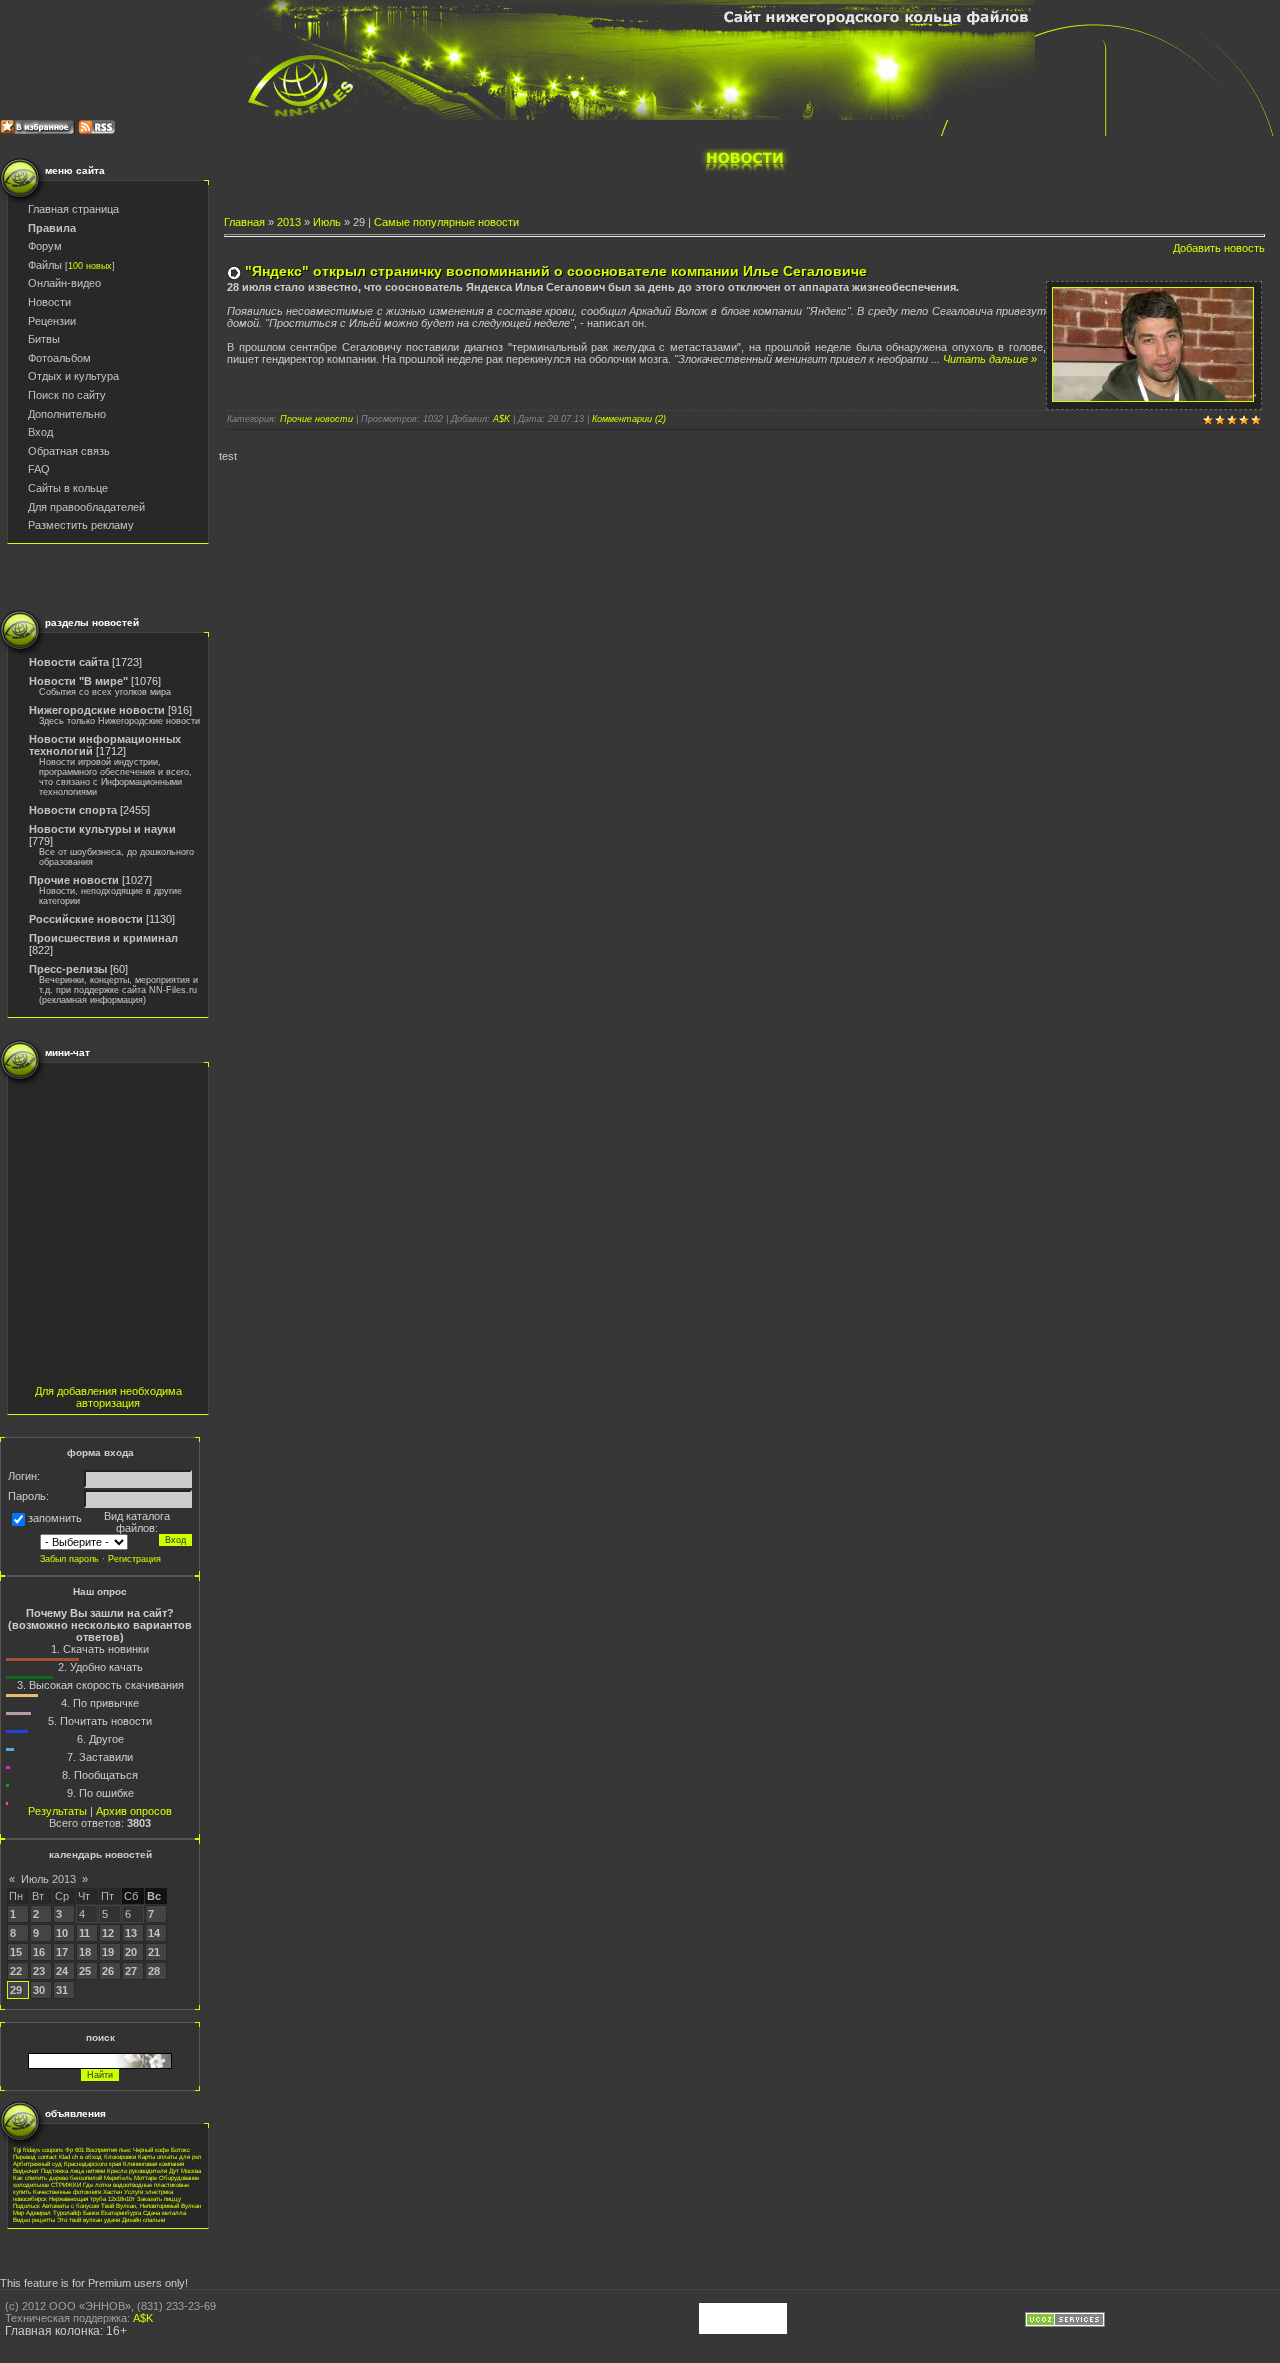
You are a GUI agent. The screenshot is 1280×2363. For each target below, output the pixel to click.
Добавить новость (1219, 248)
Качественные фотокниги (67, 2191)
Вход (40, 432)
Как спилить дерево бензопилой (57, 2177)
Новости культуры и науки (102, 829)
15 (16, 1952)
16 (39, 1952)
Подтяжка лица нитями (73, 2170)
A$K (501, 419)
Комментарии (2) (629, 419)
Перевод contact (35, 2156)
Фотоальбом (59, 358)
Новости (49, 302)
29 (16, 1990)
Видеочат (26, 2170)
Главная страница (73, 209)
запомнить (55, 1519)
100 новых (90, 266)
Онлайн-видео (64, 283)
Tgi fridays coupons (38, 2149)
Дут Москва (185, 2170)
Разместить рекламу (81, 525)
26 (108, 1971)
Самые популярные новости (446, 222)
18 (85, 1952)
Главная (244, 222)
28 (154, 1971)
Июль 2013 (48, 1879)
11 (84, 1933)
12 (108, 1933)
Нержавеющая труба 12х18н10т (92, 2198)
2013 (289, 222)
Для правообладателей (86, 507)
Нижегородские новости (97, 710)
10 (62, 1933)
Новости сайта (69, 662)
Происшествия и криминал (103, 938)
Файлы (45, 265)
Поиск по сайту (67, 395)
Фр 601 (74, 2149)
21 (154, 1952)
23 (39, 1971)
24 (62, 1971)
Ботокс (180, 2149)
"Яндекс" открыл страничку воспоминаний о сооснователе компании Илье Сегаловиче (556, 271)
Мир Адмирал (32, 2212)
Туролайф (67, 2212)
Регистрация (134, 1559)
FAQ (39, 469)
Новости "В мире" (78, 681)
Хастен (112, 2191)
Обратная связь (69, 451)
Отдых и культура (73, 376)
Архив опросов (134, 1811)
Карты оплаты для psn (169, 2156)
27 (131, 1971)
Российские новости (86, 919)
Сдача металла (164, 2212)
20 (131, 1952)
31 (62, 1990)
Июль (327, 222)
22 (16, 1971)
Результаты (57, 1811)
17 (62, 1952)
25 (85, 1971)
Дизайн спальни (143, 2219)
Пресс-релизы (68, 969)
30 (39, 1990)
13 (131, 1933)
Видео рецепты (34, 2219)
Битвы (44, 339)
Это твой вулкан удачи (88, 2219)
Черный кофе (151, 2149)
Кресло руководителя (137, 2170)
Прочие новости (74, 880)
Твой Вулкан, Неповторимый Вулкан (151, 2205)
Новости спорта (73, 810)
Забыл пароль (69, 1559)
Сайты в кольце (68, 488)
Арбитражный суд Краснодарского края (67, 2163)
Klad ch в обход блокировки (97, 2156)
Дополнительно (67, 414)
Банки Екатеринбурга (112, 2212)
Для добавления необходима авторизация (108, 1397)
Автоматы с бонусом (70, 2205)
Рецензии (52, 321)
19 (108, 1952)
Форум (45, 246)
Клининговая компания (153, 2163)
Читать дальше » (990, 359)
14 (154, 1933)
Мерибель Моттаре (130, 2177)
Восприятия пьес (108, 2149)
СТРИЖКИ (66, 2184)
